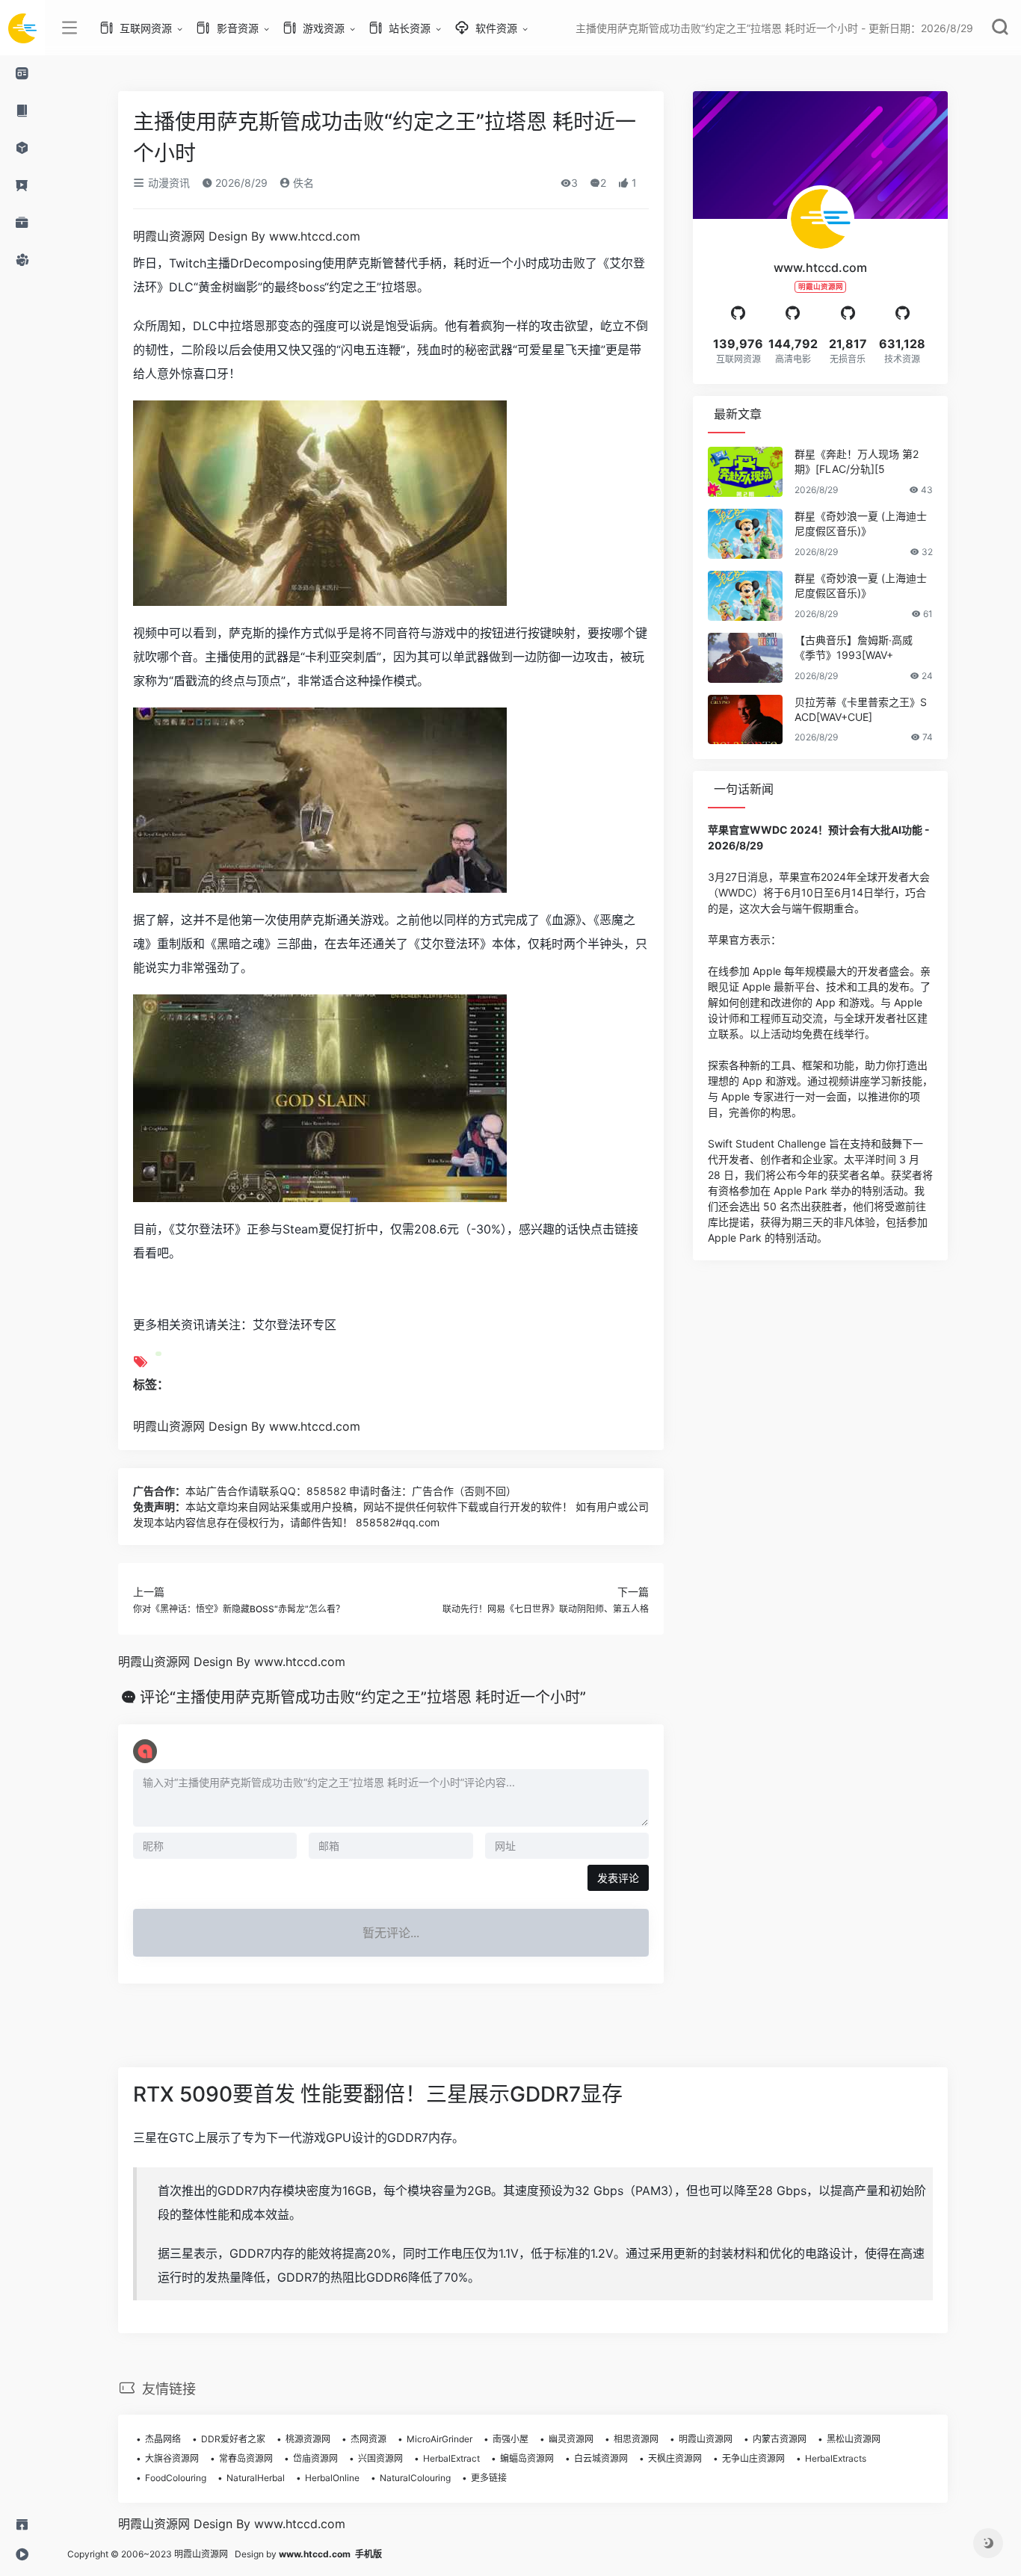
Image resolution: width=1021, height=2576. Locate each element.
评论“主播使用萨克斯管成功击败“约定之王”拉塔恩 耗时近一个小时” (363, 1697)
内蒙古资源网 (780, 2439)
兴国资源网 (380, 2458)
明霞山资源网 (706, 2439)
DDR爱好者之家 (233, 2439)
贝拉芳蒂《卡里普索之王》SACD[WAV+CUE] (861, 709)
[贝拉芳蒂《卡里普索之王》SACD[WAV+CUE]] (745, 720)
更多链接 (489, 2478)
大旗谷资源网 (172, 2458)
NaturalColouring (415, 2478)
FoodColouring (176, 2478)
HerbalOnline (332, 2478)
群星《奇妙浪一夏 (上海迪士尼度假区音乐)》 (861, 523)
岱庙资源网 (315, 2458)
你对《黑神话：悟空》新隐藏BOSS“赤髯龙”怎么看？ (239, 1609)
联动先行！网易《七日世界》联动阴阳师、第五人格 (546, 1609)
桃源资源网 (308, 2439)
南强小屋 (510, 2439)
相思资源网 (636, 2439)
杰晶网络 (163, 2439)
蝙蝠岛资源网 (527, 2458)
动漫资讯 (167, 183)
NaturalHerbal (256, 2478)
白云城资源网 (601, 2458)
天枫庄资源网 (675, 2458)
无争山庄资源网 (753, 2458)
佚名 (302, 183)
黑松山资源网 (854, 2439)
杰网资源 (368, 2439)
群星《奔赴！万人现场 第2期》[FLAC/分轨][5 (857, 461)
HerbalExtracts (836, 2458)
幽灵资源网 (571, 2439)
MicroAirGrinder (439, 2439)
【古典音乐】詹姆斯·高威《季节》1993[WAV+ (854, 647)
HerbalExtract (451, 2458)
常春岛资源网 (246, 2458)
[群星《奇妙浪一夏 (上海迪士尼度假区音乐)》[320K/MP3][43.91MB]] (745, 534)
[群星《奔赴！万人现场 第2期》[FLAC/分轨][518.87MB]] (745, 472)
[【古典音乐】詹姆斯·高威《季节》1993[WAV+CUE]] (745, 658)
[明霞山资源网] (22, 28)
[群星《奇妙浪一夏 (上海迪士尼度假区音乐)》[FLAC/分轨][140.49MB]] (745, 596)
